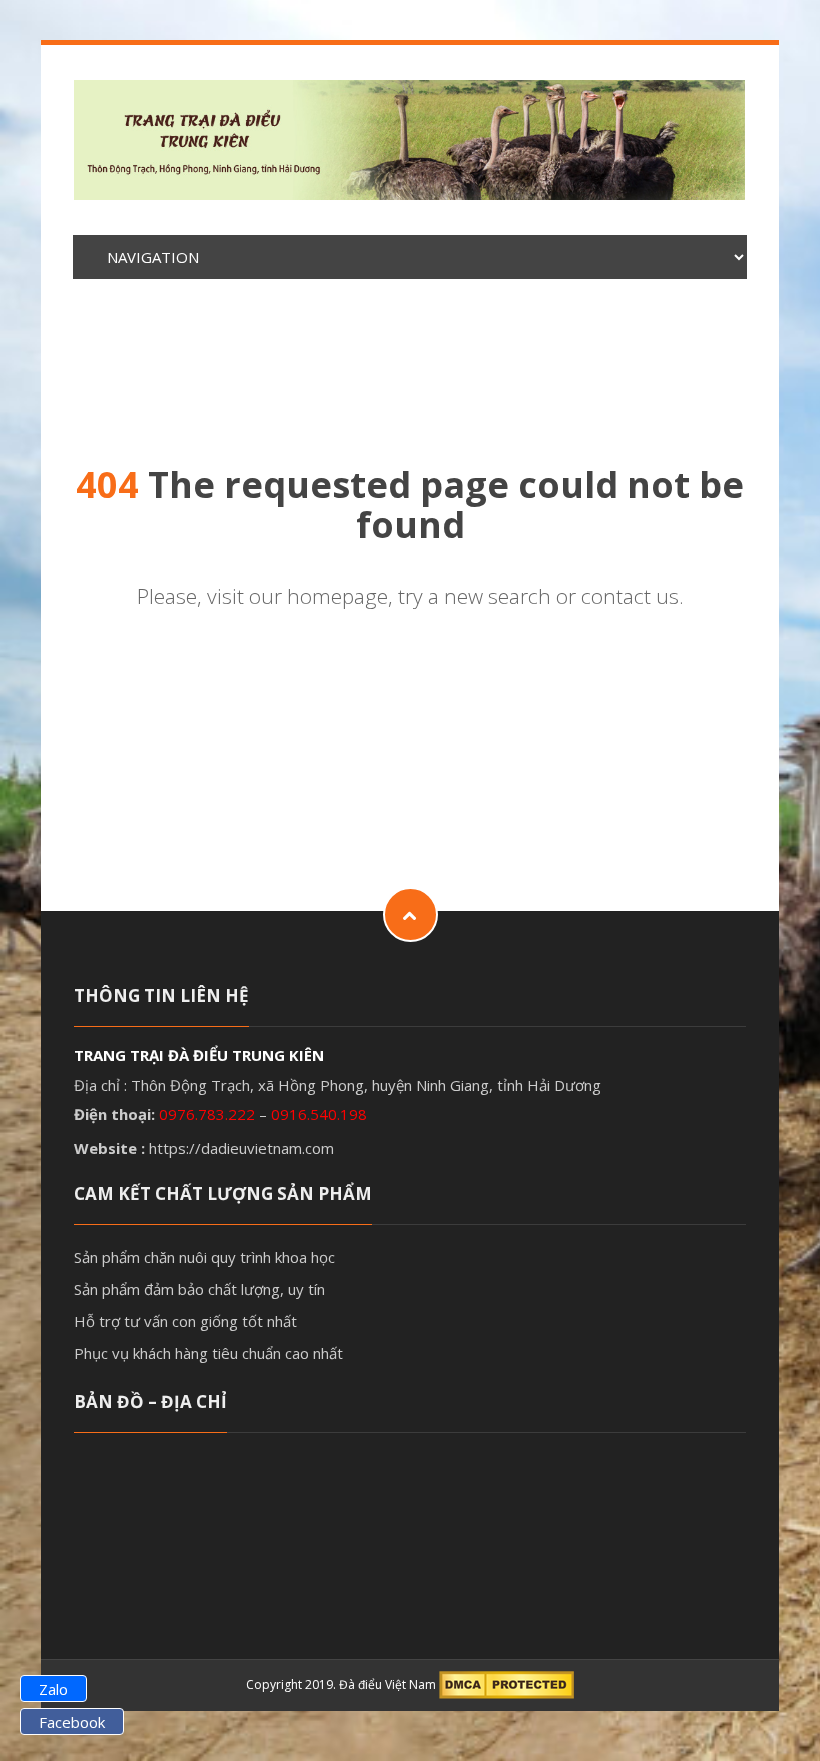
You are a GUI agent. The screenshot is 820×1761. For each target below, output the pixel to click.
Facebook (72, 1722)
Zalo (53, 1689)
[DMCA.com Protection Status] (506, 1684)
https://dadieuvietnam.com (241, 1148)
